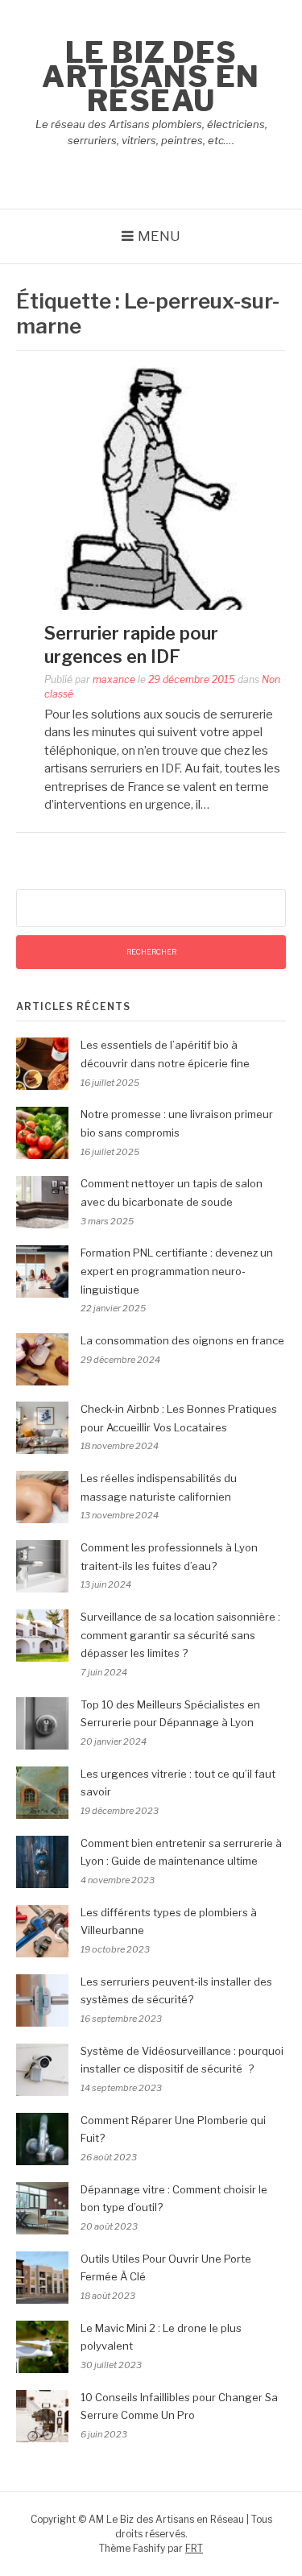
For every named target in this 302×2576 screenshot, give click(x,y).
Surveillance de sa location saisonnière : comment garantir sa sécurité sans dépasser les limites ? (180, 1635)
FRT (194, 2548)
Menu (159, 236)
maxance (114, 679)
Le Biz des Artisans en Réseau (151, 77)
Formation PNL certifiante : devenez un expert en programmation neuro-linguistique (177, 1271)
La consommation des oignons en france (182, 1340)
